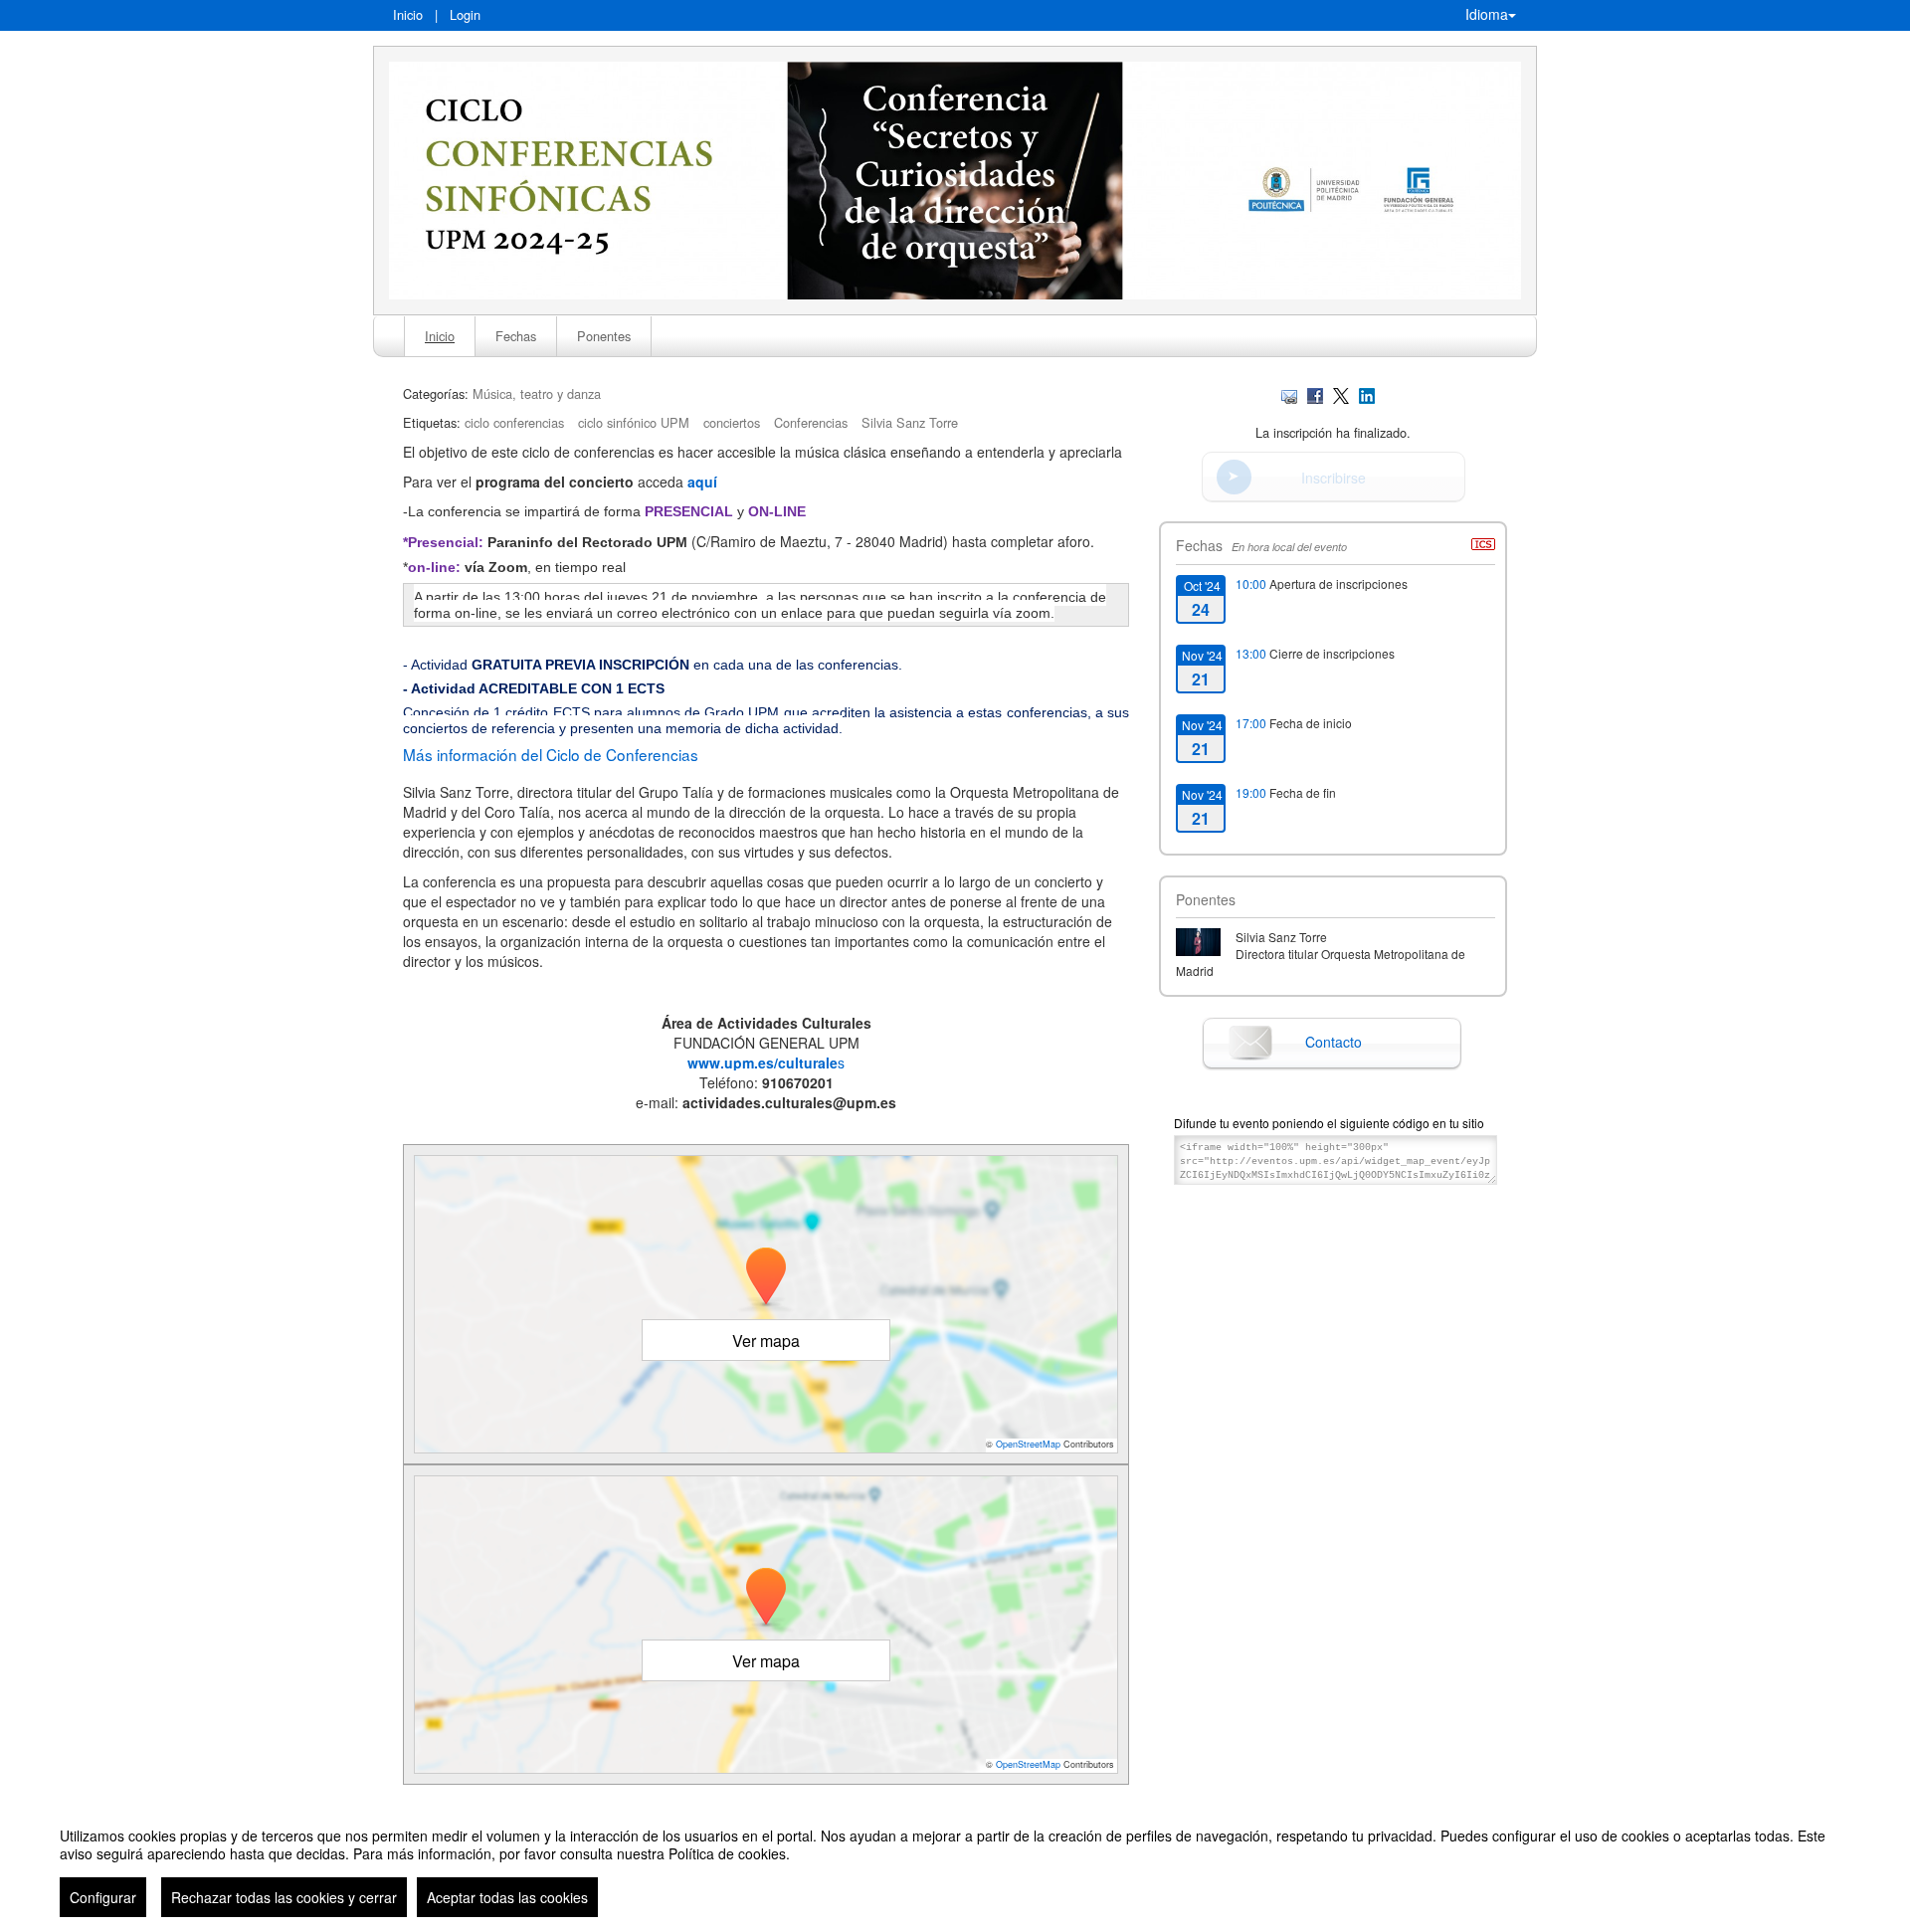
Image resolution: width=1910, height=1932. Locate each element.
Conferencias (811, 422)
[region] (955, 1864)
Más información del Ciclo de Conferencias (551, 754)
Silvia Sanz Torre (910, 422)
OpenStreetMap (1028, 1444)
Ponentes (604, 336)
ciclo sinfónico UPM (634, 422)
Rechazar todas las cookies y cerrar (284, 1897)
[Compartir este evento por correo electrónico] (1289, 393)
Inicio (408, 14)
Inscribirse (1334, 478)
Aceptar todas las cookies (507, 1897)
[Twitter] (1341, 393)
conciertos (732, 422)
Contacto (1334, 1042)
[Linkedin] (1367, 393)
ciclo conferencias (514, 422)
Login (465, 14)
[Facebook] (1315, 393)
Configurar (103, 1897)
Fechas (516, 336)
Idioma (1487, 14)
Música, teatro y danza (537, 393)
